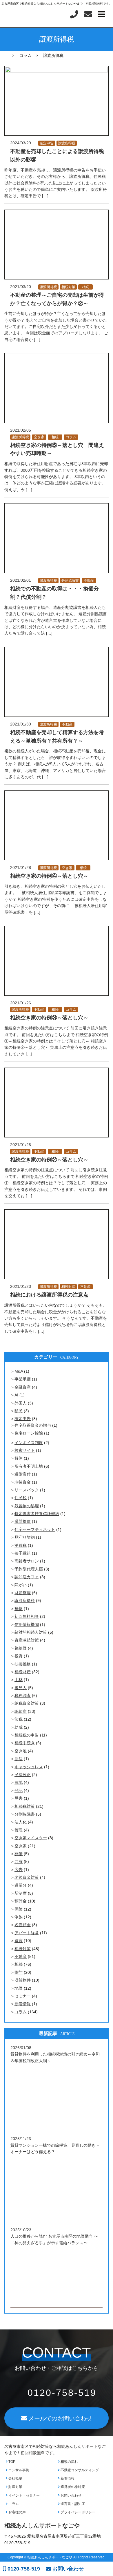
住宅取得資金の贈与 (33, 1425)
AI (16, 1395)
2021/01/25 (21, 1145)
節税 (19, 1719)
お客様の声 (17, 2512)
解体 (19, 1458)
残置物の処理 (27, 1506)
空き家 (39, 437)
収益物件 (23, 1980)
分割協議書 (70, 581)
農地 (19, 1782)
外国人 (21, 1403)
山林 (19, 1680)
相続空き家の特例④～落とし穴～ (49, 876)
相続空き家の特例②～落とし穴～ (49, 1160)
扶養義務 (23, 1664)
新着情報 (23, 2004)
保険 (19, 1909)
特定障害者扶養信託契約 (37, 1514)
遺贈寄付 (23, 1474)
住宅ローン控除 (29, 1433)
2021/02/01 (21, 580)
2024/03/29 (21, 143)
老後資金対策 (27, 1877)
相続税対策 (25, 1806)
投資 (19, 1656)
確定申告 (47, 143)
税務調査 (23, 1695)
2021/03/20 (21, 287)
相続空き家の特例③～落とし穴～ (49, 1018)
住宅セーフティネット (35, 1529)
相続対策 (68, 287)
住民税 (21, 1498)
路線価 (21, 1648)
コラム (71, 437)
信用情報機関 (27, 1624)
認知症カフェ (27, 1577)
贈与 (19, 1972)
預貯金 (21, 1901)
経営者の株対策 (72, 2487)
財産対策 (15, 2487)
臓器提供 (23, 1521)
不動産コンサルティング (79, 2470)
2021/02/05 (21, 430)
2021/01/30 (21, 724)
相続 (85, 287)
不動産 (89, 581)
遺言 (19, 1941)
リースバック (27, 1490)
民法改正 (23, 1775)
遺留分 (21, 1885)
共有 (19, 1861)
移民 (19, 1411)
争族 (19, 1917)
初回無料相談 (27, 1616)
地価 (19, 1988)
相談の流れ (69, 2462)
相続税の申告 (27, 1735)
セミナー (23, 1996)
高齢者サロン (27, 1561)
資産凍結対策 (27, 1640)
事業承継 (23, 1379)
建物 (19, 1609)
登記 (19, 1790)
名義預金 (23, 1925)
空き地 (21, 1751)
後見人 (21, 1688)
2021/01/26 (21, 1003)
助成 (19, 1727)
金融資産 (23, 1387)
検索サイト (25, 1450)
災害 (19, 1798)
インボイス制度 (29, 1443)
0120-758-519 (23, 2569)
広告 (19, 1870)
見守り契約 (25, 1537)
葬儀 (19, 1854)
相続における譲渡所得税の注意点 (49, 1295)
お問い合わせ (71, 2495)
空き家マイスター (31, 1838)
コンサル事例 (18, 2470)
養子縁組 (23, 1553)
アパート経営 (27, 1933)
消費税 (21, 1545)
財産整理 (23, 1593)
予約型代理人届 (29, 1569)
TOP (11, 2462)
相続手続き (25, 1743)
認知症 (21, 1711)
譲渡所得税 (67, 143)
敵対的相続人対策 (31, 1632)
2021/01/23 (21, 1286)
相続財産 (68, 1287)
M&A (19, 1371)
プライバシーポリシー (78, 2512)
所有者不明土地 (29, 1466)
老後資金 (23, 1482)
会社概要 (15, 2478)
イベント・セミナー (24, 2495)
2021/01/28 (21, 868)
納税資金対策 (27, 1703)
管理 (19, 1830)
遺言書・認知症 (72, 2504)
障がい (21, 1585)
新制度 (21, 1893)
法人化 (21, 1822)
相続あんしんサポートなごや (42, 2525)
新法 (19, 1759)
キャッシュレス (29, 1767)
